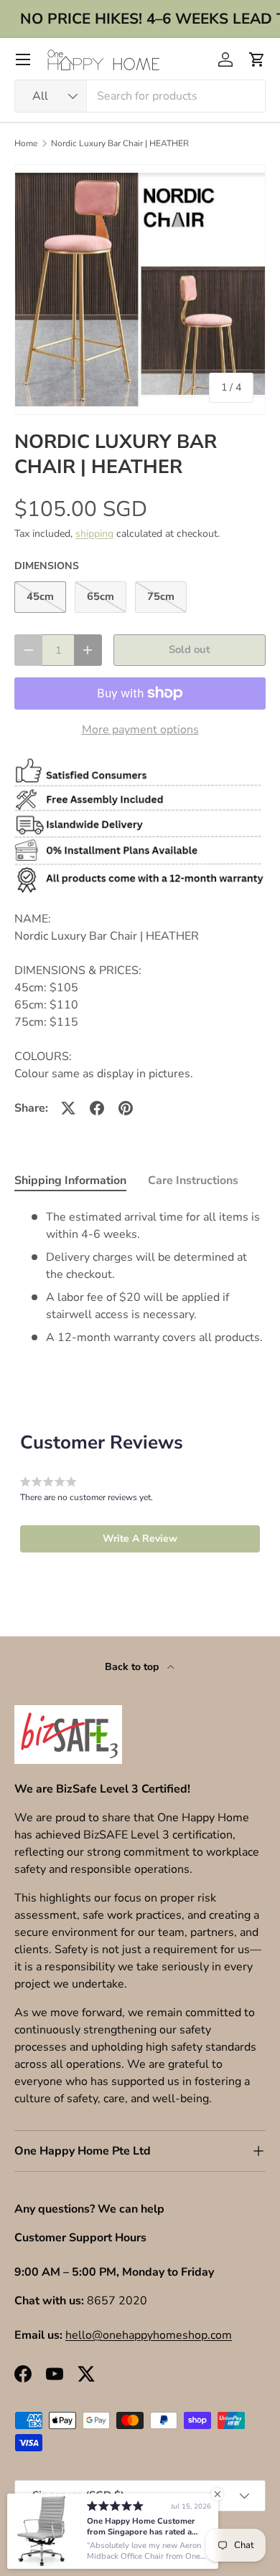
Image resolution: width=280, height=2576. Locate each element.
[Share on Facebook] (97, 1108)
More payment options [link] (140, 730)
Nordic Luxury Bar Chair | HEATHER (120, 143)
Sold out (190, 649)
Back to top (133, 1667)
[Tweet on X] (68, 1108)
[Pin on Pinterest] (126, 1108)
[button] (257, 59)
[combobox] (140, 96)
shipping (94, 534)
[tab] (70, 1180)
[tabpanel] (140, 1277)
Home (26, 143)
